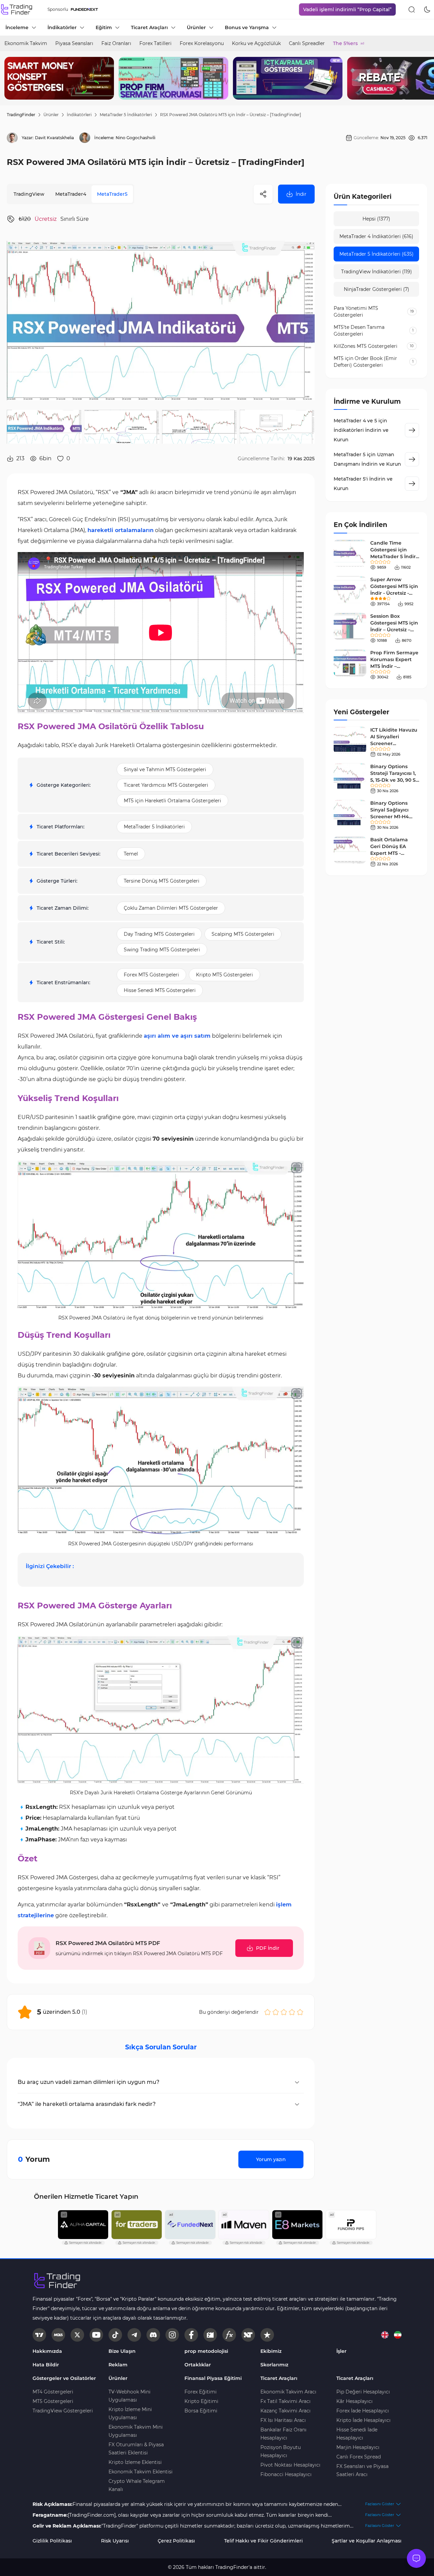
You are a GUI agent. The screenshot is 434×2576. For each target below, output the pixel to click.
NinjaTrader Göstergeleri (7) (377, 289)
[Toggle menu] (416, 2558)
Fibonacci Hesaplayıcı (286, 2474)
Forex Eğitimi (201, 2392)
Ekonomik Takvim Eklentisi (141, 2472)
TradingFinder (21, 115)
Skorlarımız (274, 2365)
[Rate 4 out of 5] (292, 2012)
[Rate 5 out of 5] (300, 2012)
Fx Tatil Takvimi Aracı (285, 2401)
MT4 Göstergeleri (53, 2392)
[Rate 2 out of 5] (276, 2012)
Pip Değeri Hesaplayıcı (363, 2392)
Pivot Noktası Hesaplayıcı (290, 2465)
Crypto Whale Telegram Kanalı (137, 2485)
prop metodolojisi (206, 2351)
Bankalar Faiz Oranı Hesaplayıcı (283, 2434)
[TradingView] (39, 2335)
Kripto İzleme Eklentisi (135, 2462)
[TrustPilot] (267, 2335)
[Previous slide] (11, 78)
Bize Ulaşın (122, 2351)
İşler (341, 2351)
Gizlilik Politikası (52, 2541)
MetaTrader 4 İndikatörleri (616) (376, 236)
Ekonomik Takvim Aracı (288, 2392)
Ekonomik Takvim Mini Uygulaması (136, 2431)
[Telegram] (134, 2335)
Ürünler (51, 115)
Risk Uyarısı (115, 2541)
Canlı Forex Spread (359, 2457)
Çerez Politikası (176, 2541)
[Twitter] (77, 2335)
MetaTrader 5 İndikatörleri (126, 115)
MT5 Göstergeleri (53, 2401)
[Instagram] (172, 2335)
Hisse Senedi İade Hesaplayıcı (357, 2434)
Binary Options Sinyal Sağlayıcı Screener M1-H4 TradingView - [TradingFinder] (390, 817)
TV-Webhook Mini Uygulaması (130, 2396)
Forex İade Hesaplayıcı (363, 2411)
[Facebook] (191, 2335)
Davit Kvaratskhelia (54, 138)
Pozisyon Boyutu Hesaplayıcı (281, 2451)
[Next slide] (423, 78)
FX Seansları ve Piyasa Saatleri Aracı (362, 2470)
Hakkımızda (47, 2351)
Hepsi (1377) (376, 219)
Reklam (118, 2365)
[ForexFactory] (210, 2335)
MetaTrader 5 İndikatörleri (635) (377, 254)
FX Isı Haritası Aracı (283, 2420)
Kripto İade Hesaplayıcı (363, 2420)
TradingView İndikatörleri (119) (377, 272)
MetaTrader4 (71, 194)
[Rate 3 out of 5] (284, 2012)
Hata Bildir (46, 2365)
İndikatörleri (79, 115)
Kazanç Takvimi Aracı (285, 2411)
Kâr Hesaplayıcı (354, 2401)
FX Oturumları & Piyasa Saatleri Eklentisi (136, 2449)
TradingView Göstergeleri (63, 2411)
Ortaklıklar (198, 2365)
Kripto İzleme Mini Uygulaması (130, 2413)
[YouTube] (96, 2335)
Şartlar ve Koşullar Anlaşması (367, 2541)
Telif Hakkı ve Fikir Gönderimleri (263, 2541)
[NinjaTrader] (248, 2335)
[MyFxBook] (229, 2335)
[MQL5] (58, 2335)
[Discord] (153, 2335)
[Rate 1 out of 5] (268, 2012)
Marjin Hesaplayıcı (358, 2447)
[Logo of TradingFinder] (17, 9)
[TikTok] (115, 2335)
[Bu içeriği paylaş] (263, 194)
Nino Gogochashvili (135, 138)
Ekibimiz (271, 2351)
